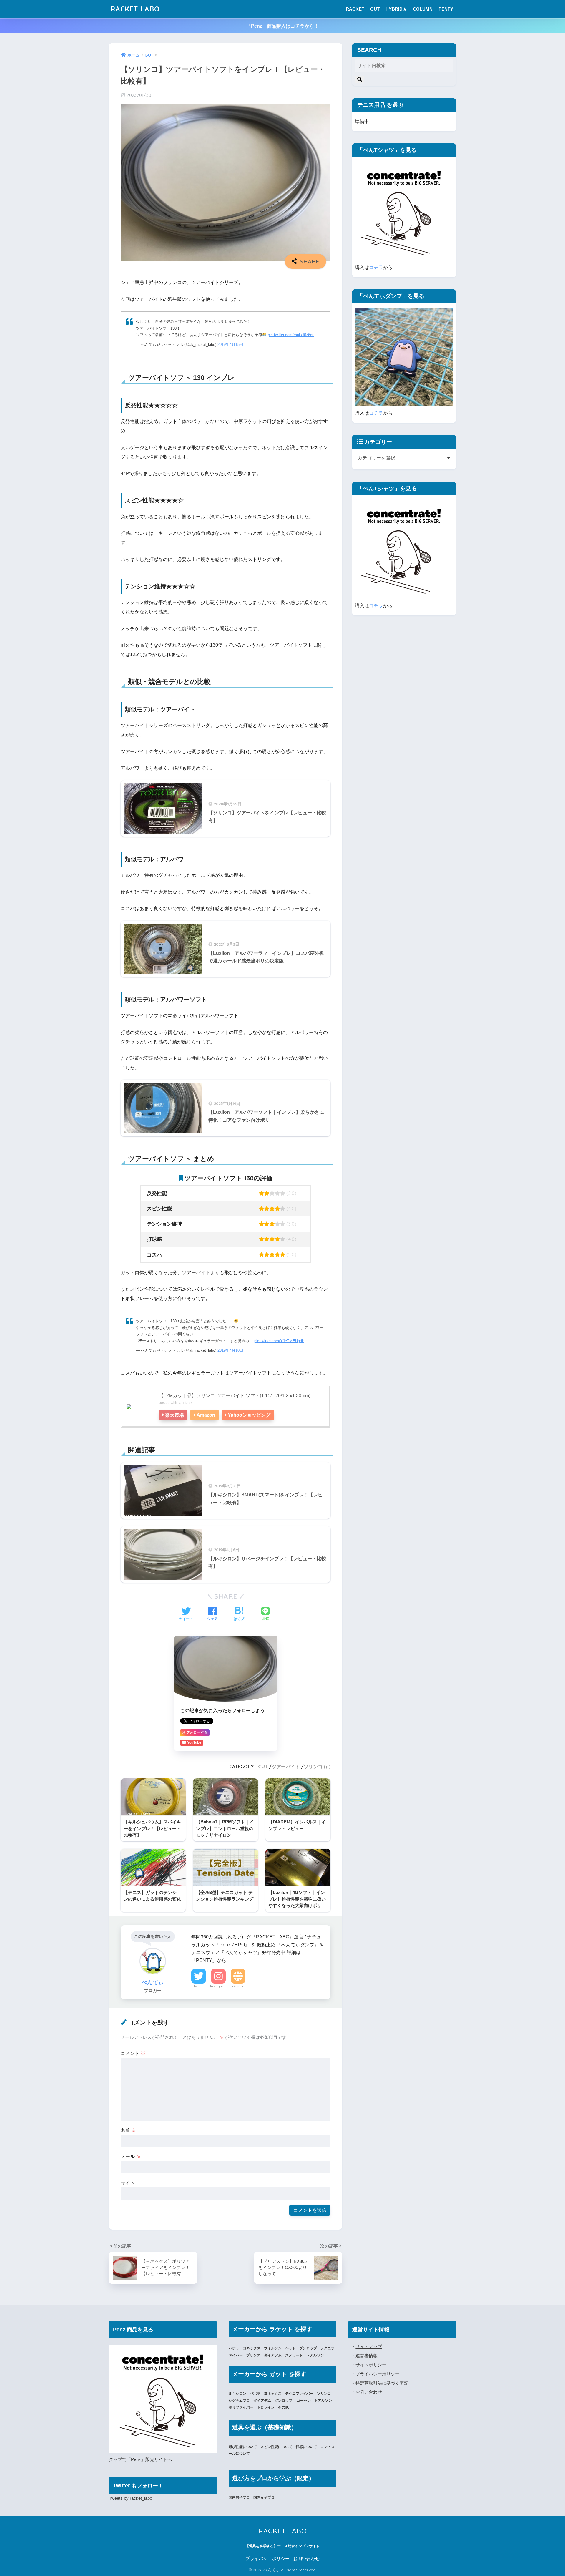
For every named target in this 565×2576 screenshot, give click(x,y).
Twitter (199, 1986)
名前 (128, 2130)
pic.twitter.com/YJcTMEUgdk (279, 1341)
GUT (375, 9)
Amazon (206, 1415)
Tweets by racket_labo (131, 2498)
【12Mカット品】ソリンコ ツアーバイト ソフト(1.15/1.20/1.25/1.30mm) (235, 1395)
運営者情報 (367, 2356)
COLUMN (423, 9)
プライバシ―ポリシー (267, 2559)
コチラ (376, 267)
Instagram (218, 1986)
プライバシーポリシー (378, 2374)
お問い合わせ (369, 2392)
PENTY (446, 9)
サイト (128, 2183)
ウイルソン (273, 2348)
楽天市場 (175, 1415)
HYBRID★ (396, 9)
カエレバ (185, 1403)
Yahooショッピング (249, 1415)
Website (238, 1986)
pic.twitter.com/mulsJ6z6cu (291, 335)
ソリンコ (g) (317, 1767)
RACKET (355, 9)
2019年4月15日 (230, 345)
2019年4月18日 (230, 1350)
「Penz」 (136, 2459)
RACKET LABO (135, 9)
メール (131, 2156)
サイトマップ (369, 2347)
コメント (133, 2053)
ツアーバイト (286, 1767)
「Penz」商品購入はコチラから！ (282, 26)
